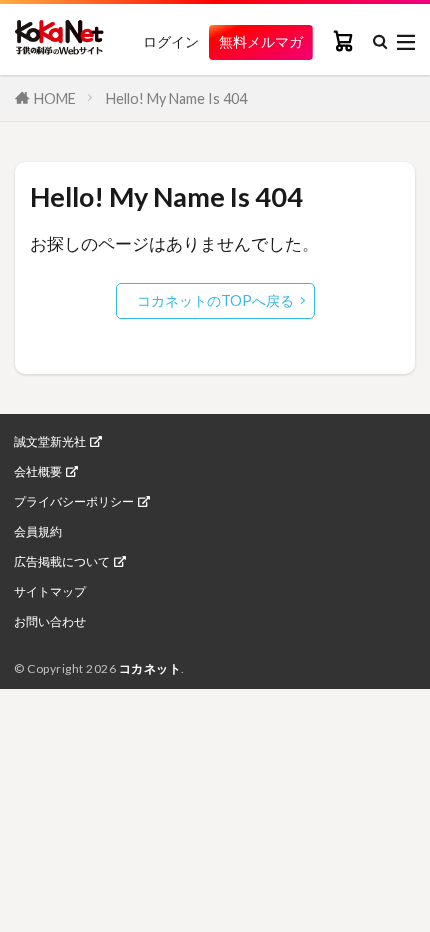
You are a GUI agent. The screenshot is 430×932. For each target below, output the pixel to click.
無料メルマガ (261, 41)
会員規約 (38, 532)
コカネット (150, 668)
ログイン (171, 42)
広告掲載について (62, 562)
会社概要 (38, 472)
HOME (55, 98)
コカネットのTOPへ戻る (215, 300)
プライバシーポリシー (74, 502)
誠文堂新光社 (50, 442)
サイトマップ (50, 592)
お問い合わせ (50, 622)
